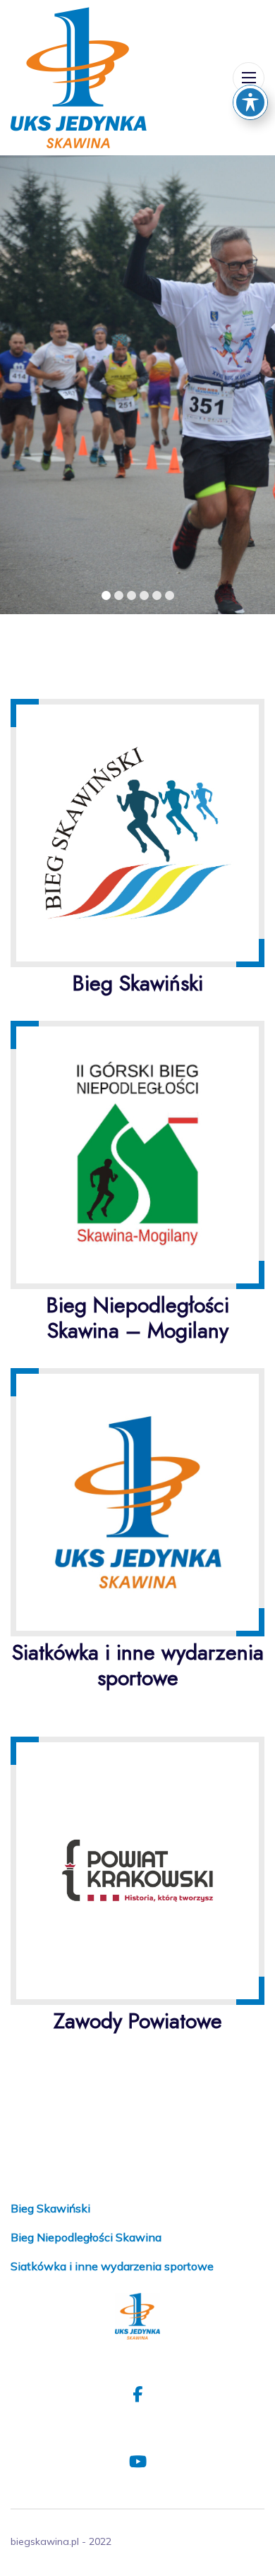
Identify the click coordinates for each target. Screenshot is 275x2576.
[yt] (137, 2462)
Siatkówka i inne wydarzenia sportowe (112, 2266)
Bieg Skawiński (50, 2208)
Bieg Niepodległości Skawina (86, 2237)
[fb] (137, 2395)
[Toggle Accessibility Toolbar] (250, 102)
